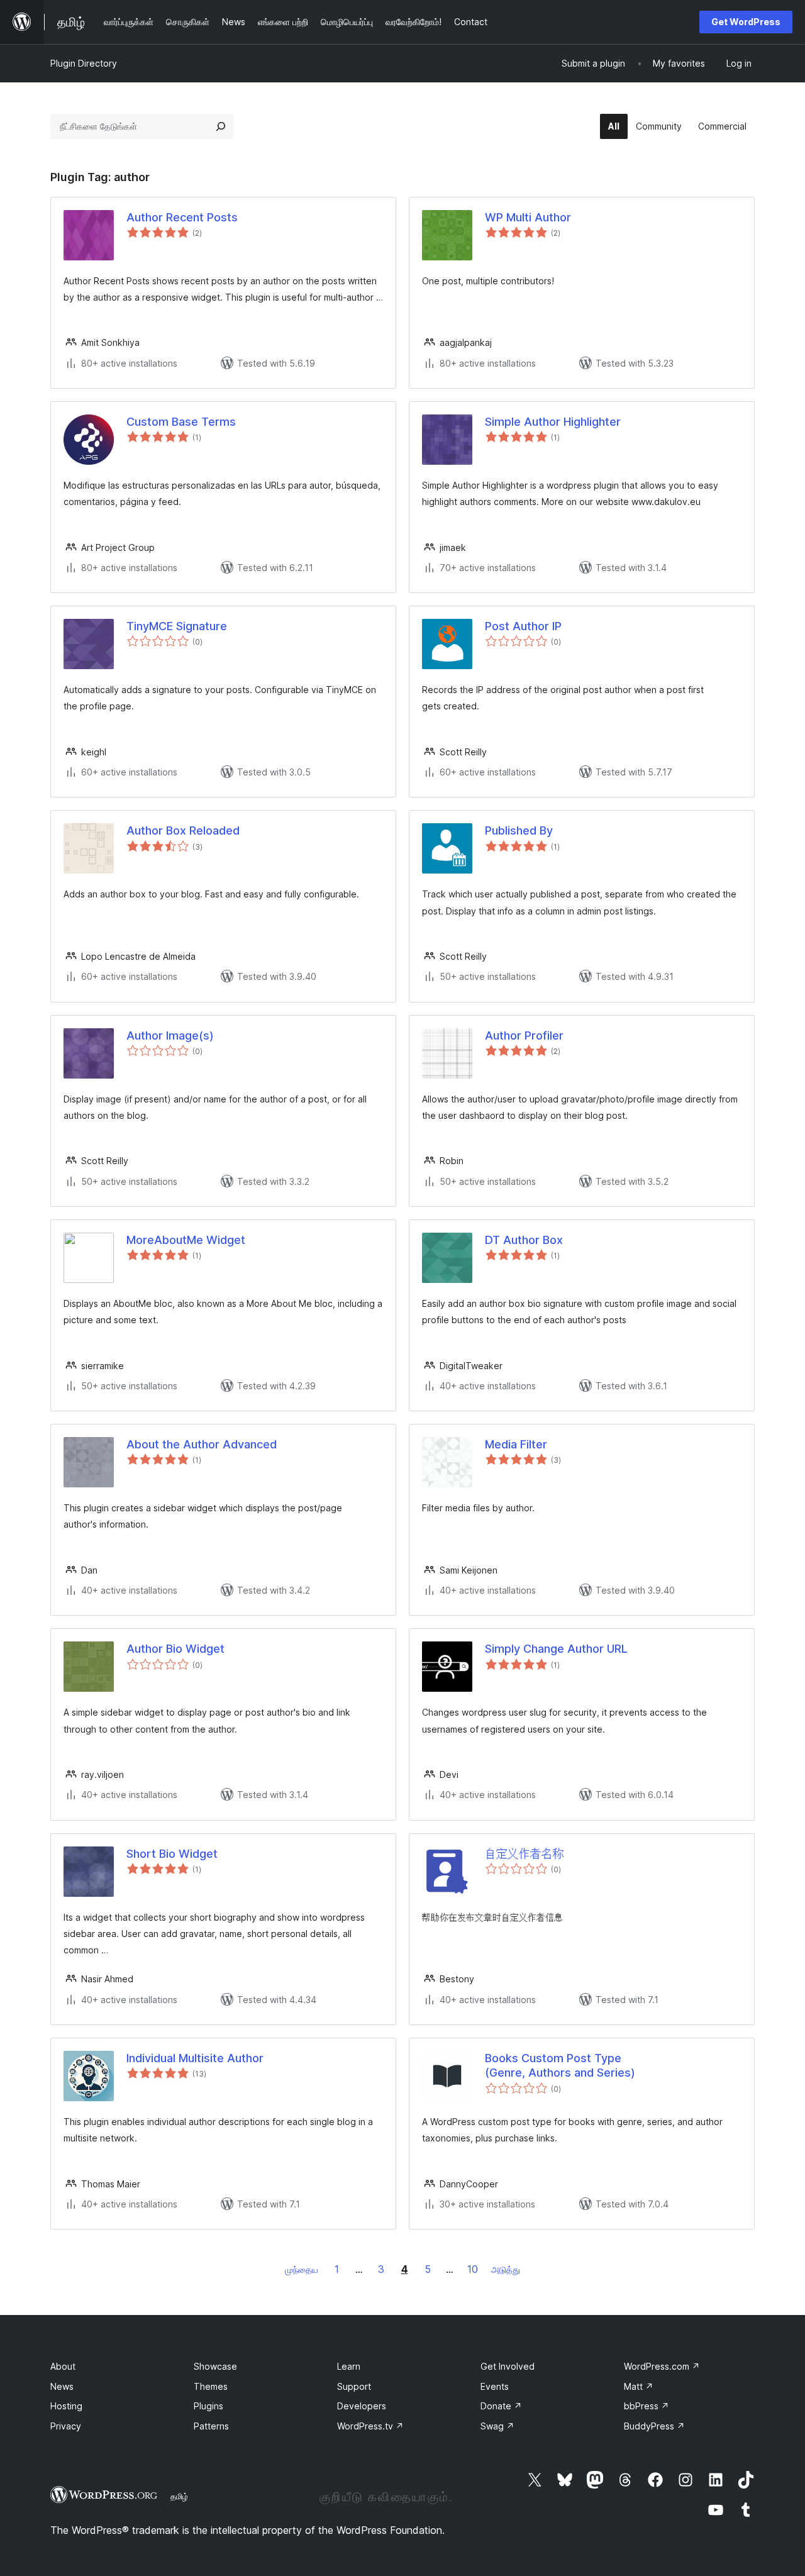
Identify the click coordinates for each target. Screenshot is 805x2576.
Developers (362, 2406)
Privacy (66, 2426)
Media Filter (516, 1444)
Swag (497, 2426)
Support (354, 2386)
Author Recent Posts (182, 217)
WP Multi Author (528, 217)
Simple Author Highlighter (553, 422)
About (63, 2366)
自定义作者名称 (525, 1854)
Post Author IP (523, 626)
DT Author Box (524, 1240)
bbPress (647, 2406)
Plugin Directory (84, 63)
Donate (501, 2406)
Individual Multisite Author (195, 2058)
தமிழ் (179, 2496)
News (62, 2386)
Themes (211, 2386)
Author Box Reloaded (183, 830)
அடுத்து (506, 2269)
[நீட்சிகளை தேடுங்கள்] (221, 126)
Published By (519, 830)
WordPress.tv (370, 2426)
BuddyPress (654, 2426)
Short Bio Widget (172, 1854)
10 (473, 2269)
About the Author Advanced (202, 1444)
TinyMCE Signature (177, 626)
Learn (349, 2366)
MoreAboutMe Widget (186, 1240)
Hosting (66, 2406)
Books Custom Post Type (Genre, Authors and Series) (560, 2065)
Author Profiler (524, 1035)
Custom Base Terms (181, 422)
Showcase (215, 2366)
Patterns (211, 2426)
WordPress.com (662, 2366)
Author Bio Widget (175, 1649)
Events (495, 2386)
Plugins (208, 2406)
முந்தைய (302, 2269)
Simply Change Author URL (556, 1649)
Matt (639, 2386)
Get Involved (508, 2366)
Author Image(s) (170, 1035)
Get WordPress (746, 22)
